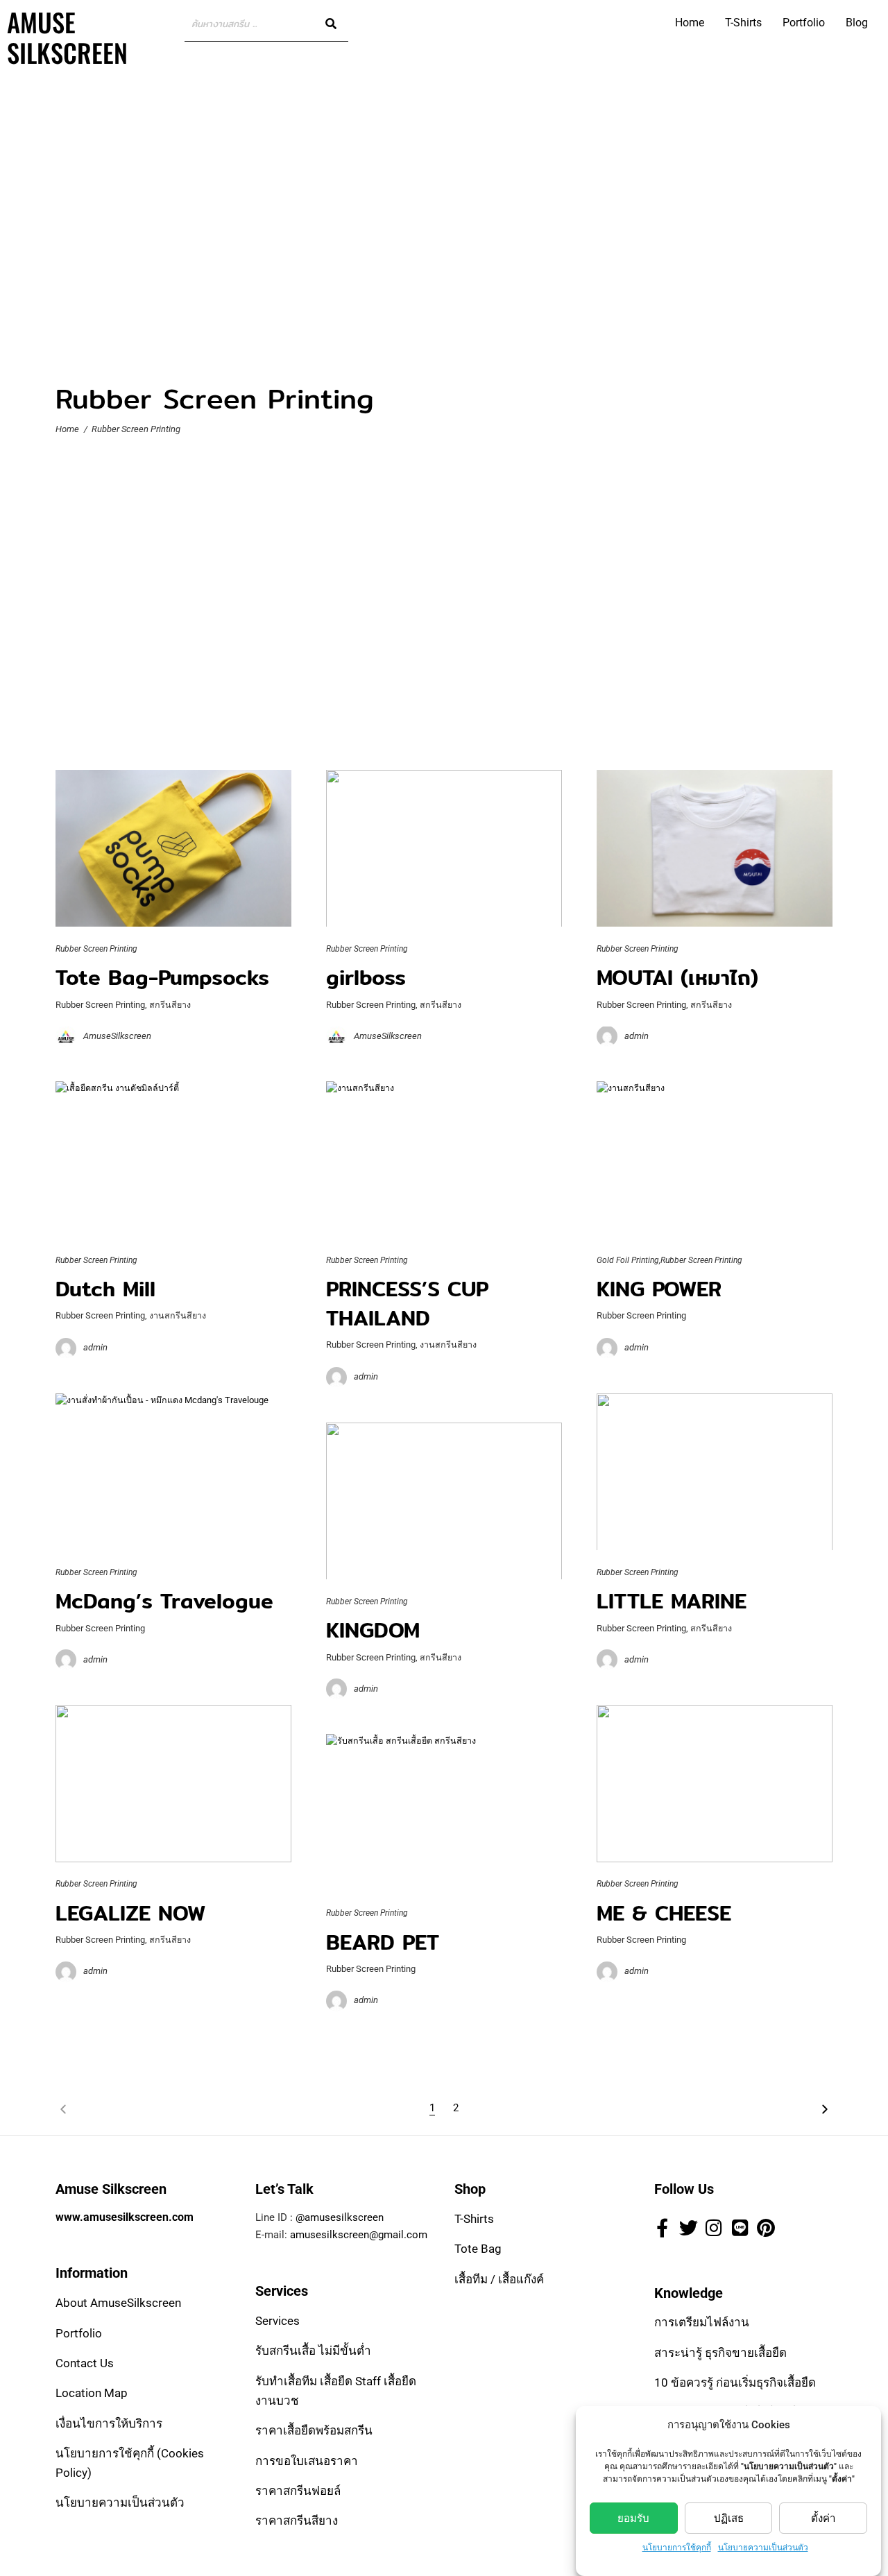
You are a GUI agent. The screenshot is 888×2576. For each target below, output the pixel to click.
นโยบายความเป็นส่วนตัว (763, 2548)
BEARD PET (383, 1941)
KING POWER (659, 1289)
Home (690, 23)
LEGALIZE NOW (130, 1912)
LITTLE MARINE (672, 1601)
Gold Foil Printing (628, 1260)
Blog (857, 23)
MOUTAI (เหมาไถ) (677, 977)
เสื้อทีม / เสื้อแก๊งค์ (499, 2279)
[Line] (740, 2228)
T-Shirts (743, 23)
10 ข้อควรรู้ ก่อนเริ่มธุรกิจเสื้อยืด (735, 2383)
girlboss (366, 977)
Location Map (92, 2394)
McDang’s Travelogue (164, 1601)
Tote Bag (478, 2249)
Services (277, 2321)
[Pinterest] (766, 2228)
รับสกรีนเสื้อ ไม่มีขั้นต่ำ (313, 2351)
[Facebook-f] (663, 2228)
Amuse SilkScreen (67, 37)
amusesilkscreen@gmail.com (359, 2235)
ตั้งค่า (823, 2518)
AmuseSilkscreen (117, 1036)
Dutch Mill (105, 1289)
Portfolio (804, 23)
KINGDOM (373, 1630)
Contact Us (85, 2364)
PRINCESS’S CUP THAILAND (407, 1304)
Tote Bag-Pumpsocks (162, 977)
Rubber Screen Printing (96, 949)
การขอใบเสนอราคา (307, 2461)
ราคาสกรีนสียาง (297, 2521)
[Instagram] (714, 2228)
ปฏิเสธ (729, 2518)
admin (637, 1036)
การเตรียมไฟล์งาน (702, 2323)
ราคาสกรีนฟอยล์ (298, 2491)
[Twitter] (688, 2228)
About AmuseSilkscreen (118, 2303)
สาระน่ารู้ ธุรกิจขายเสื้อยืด (720, 2353)
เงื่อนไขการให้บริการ (109, 2423)
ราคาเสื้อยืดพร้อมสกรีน (314, 2431)
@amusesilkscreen (340, 2218)
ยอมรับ (633, 2518)
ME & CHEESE (664, 1912)
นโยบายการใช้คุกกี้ (677, 2548)
